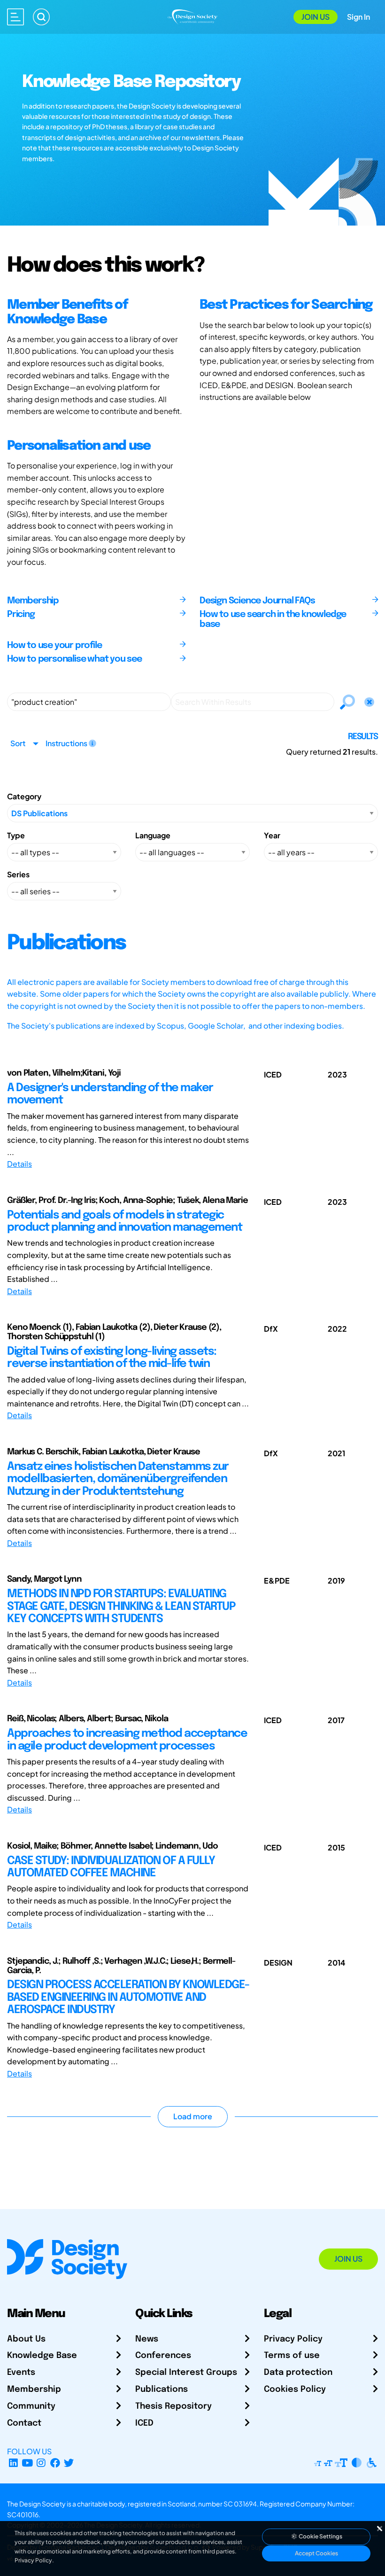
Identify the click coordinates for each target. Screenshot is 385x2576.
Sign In (358, 17)
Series (18, 874)
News (147, 2339)
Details (19, 1164)
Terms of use (292, 2356)
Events (21, 2373)
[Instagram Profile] (41, 2463)
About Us (26, 2339)
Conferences (163, 2356)
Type (16, 835)
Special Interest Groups (186, 2373)
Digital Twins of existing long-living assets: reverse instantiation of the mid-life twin (112, 1358)
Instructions (67, 743)
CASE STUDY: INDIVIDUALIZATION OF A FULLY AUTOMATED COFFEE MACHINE (111, 1867)
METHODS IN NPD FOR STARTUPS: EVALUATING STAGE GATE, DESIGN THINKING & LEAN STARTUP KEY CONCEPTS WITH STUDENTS (121, 1607)
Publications (162, 2389)
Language (153, 835)
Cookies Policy (295, 2389)
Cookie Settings (320, 2536)
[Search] (41, 17)
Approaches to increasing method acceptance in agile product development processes (127, 1740)
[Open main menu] (15, 17)
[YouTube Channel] (27, 2463)
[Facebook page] (55, 2463)
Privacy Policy (293, 2339)
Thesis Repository (173, 2406)
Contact (24, 2423)
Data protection (298, 2373)
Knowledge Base (42, 2356)
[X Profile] (69, 2463)
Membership (34, 2389)
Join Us (316, 17)
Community (31, 2406)
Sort (18, 743)
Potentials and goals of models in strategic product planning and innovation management (124, 1222)
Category (24, 796)
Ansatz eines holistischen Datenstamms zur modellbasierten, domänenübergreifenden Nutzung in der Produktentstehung (118, 1479)
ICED (144, 2423)
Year (272, 835)
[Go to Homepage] (193, 16)
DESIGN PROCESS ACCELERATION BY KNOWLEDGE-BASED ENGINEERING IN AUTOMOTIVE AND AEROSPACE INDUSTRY (128, 1998)
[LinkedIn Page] (13, 2463)
